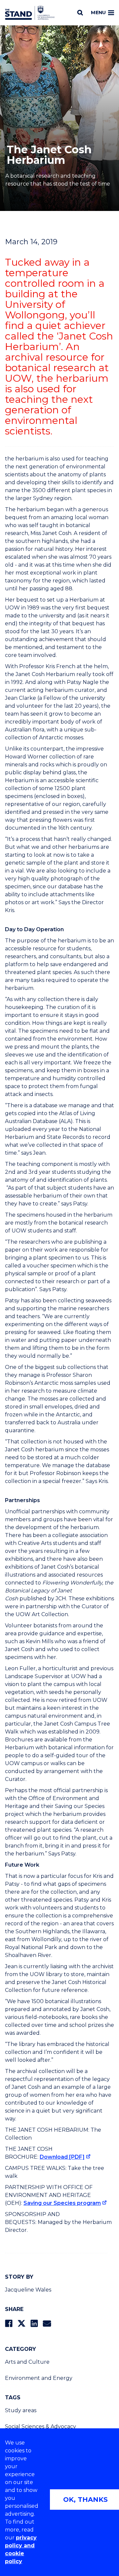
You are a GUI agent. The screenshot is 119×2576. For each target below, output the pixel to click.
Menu (98, 13)
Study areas (21, 2410)
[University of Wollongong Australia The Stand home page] (30, 13)
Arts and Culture (27, 2362)
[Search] (80, 13)
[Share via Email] (47, 2323)
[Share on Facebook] (9, 2323)
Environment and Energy (39, 2378)
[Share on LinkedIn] (34, 2323)
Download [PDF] (62, 2157)
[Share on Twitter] (21, 2323)
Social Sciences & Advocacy (40, 2427)
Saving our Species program (62, 2203)
